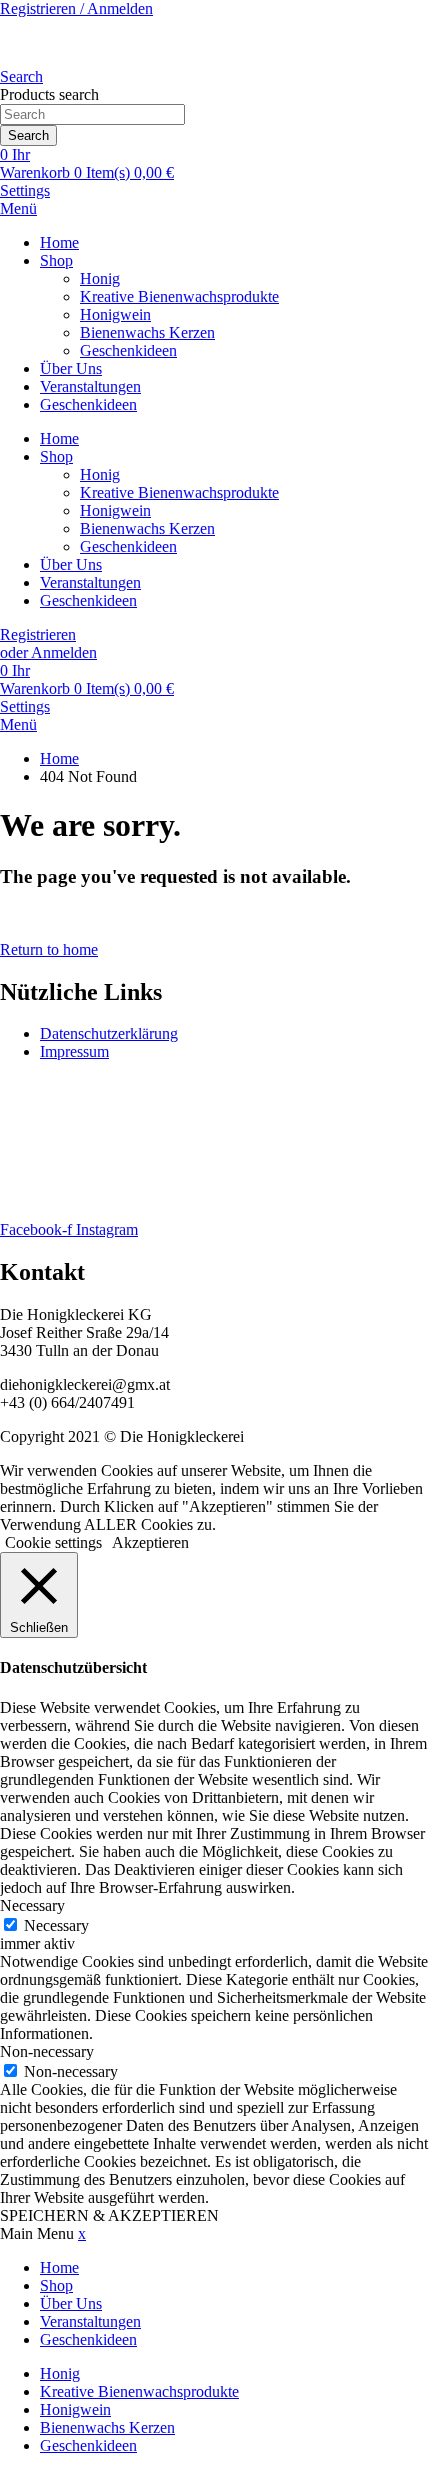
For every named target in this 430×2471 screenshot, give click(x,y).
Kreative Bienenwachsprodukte (179, 296)
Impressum (74, 1051)
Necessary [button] (32, 1905)
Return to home (49, 949)
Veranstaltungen (90, 386)
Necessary (56, 1925)
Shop (56, 260)
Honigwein (115, 314)
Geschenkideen (128, 350)
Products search (49, 94)
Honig (100, 278)
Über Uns (71, 368)
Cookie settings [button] (53, 1542)
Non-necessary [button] (47, 2051)
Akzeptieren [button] (150, 1542)
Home (59, 242)
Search (28, 135)
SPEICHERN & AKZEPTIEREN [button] (109, 2215)
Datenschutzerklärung (109, 1033)
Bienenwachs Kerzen (147, 332)
